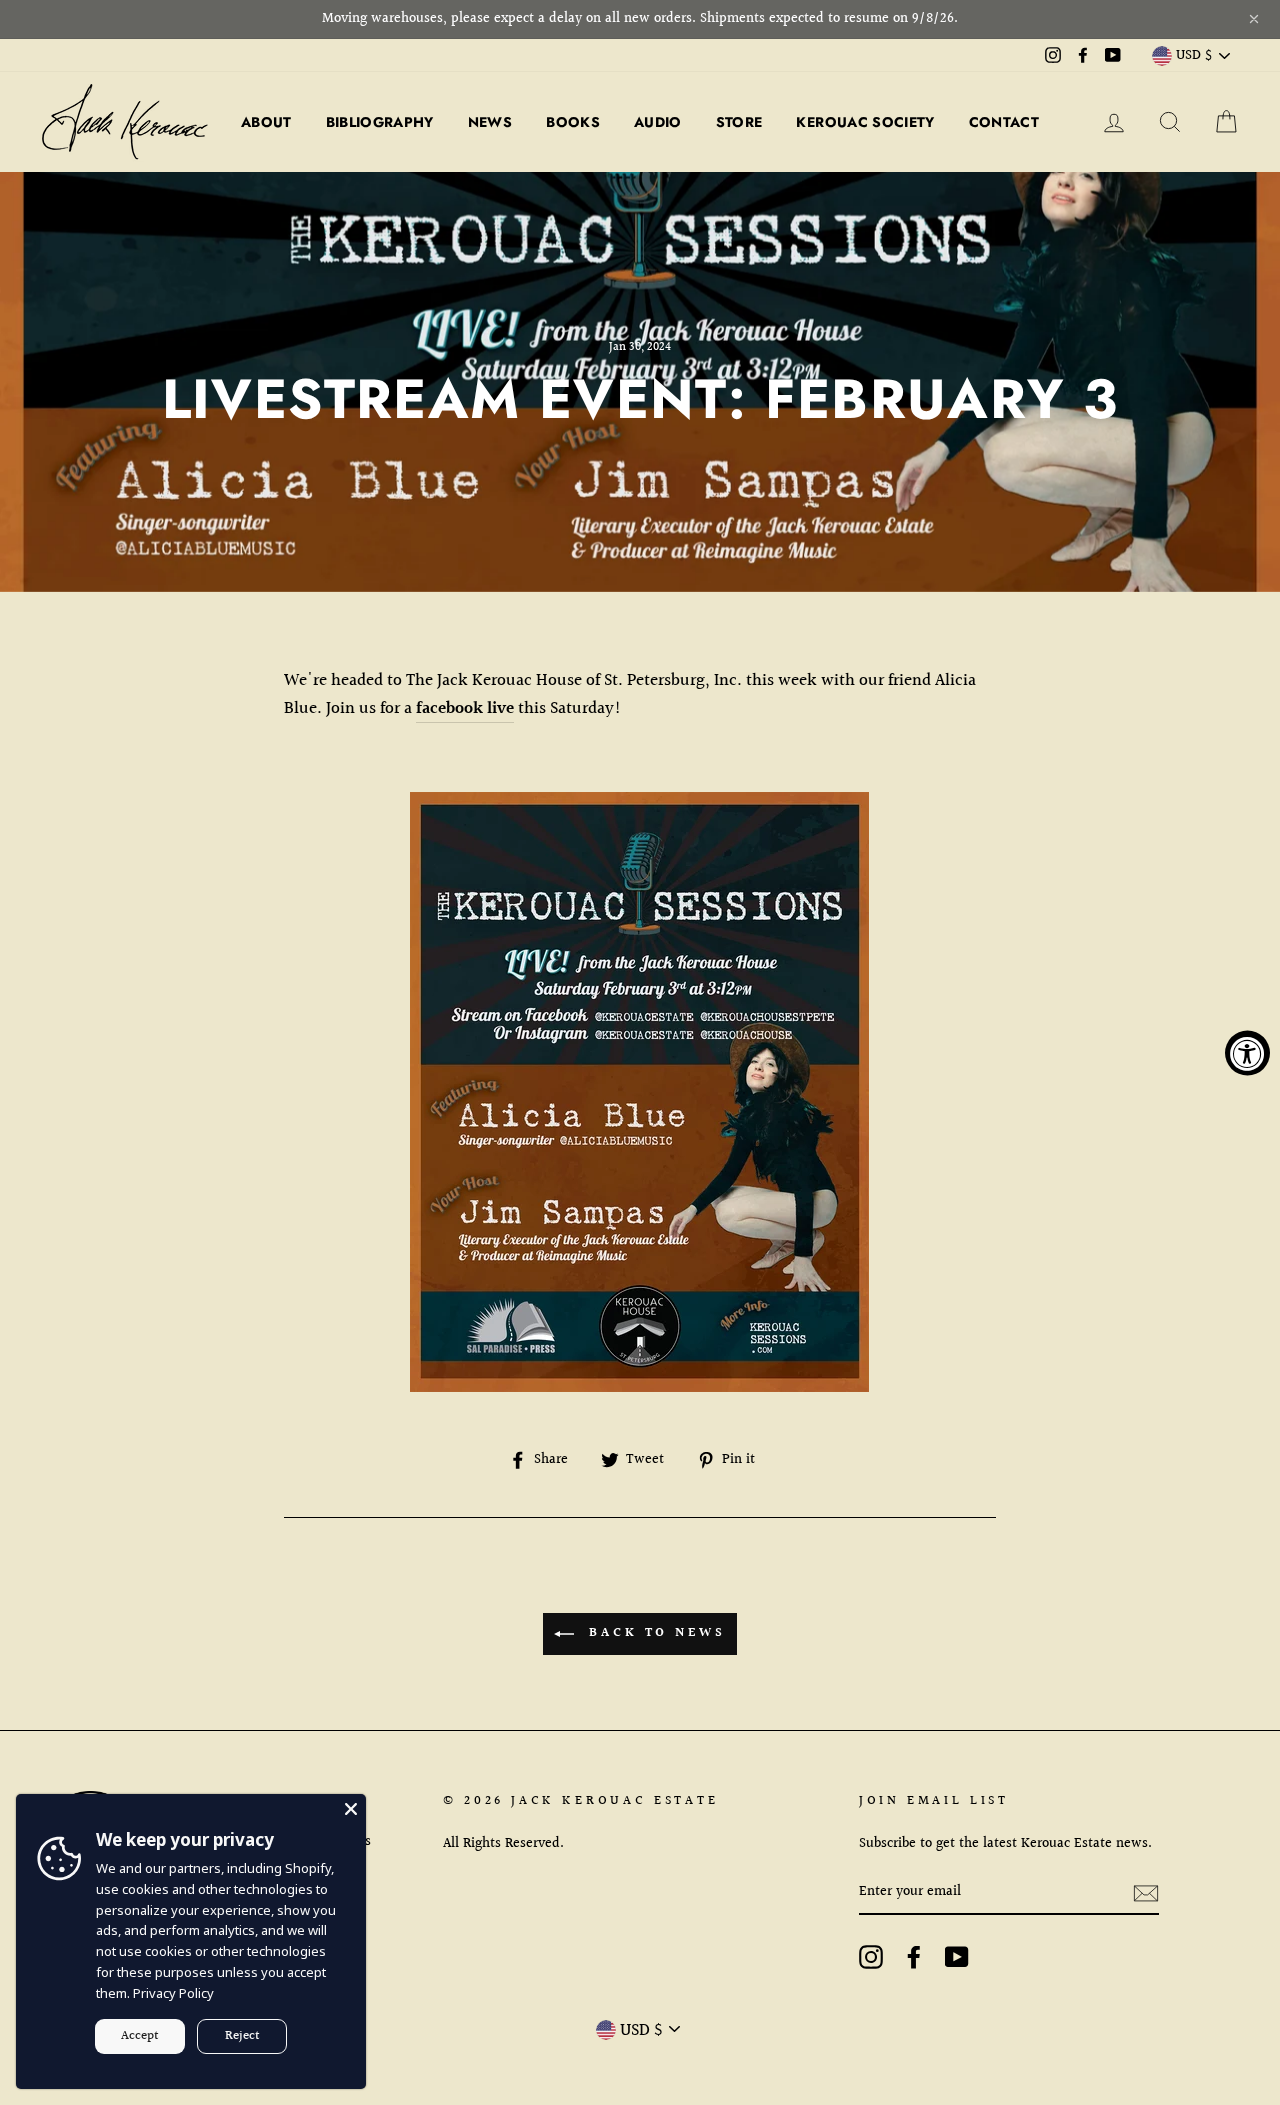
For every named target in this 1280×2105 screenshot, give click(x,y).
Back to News (654, 1634)
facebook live (465, 708)
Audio (658, 122)
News (490, 122)
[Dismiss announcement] (1254, 19)
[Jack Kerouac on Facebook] (914, 1957)
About (266, 122)
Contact (1004, 122)
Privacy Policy (173, 1993)
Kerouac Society (865, 122)
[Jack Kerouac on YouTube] (957, 1957)
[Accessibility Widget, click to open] (1247, 1052)
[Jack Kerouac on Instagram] (871, 1957)
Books (573, 122)
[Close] (351, 1809)
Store (739, 122)
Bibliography (380, 122)
